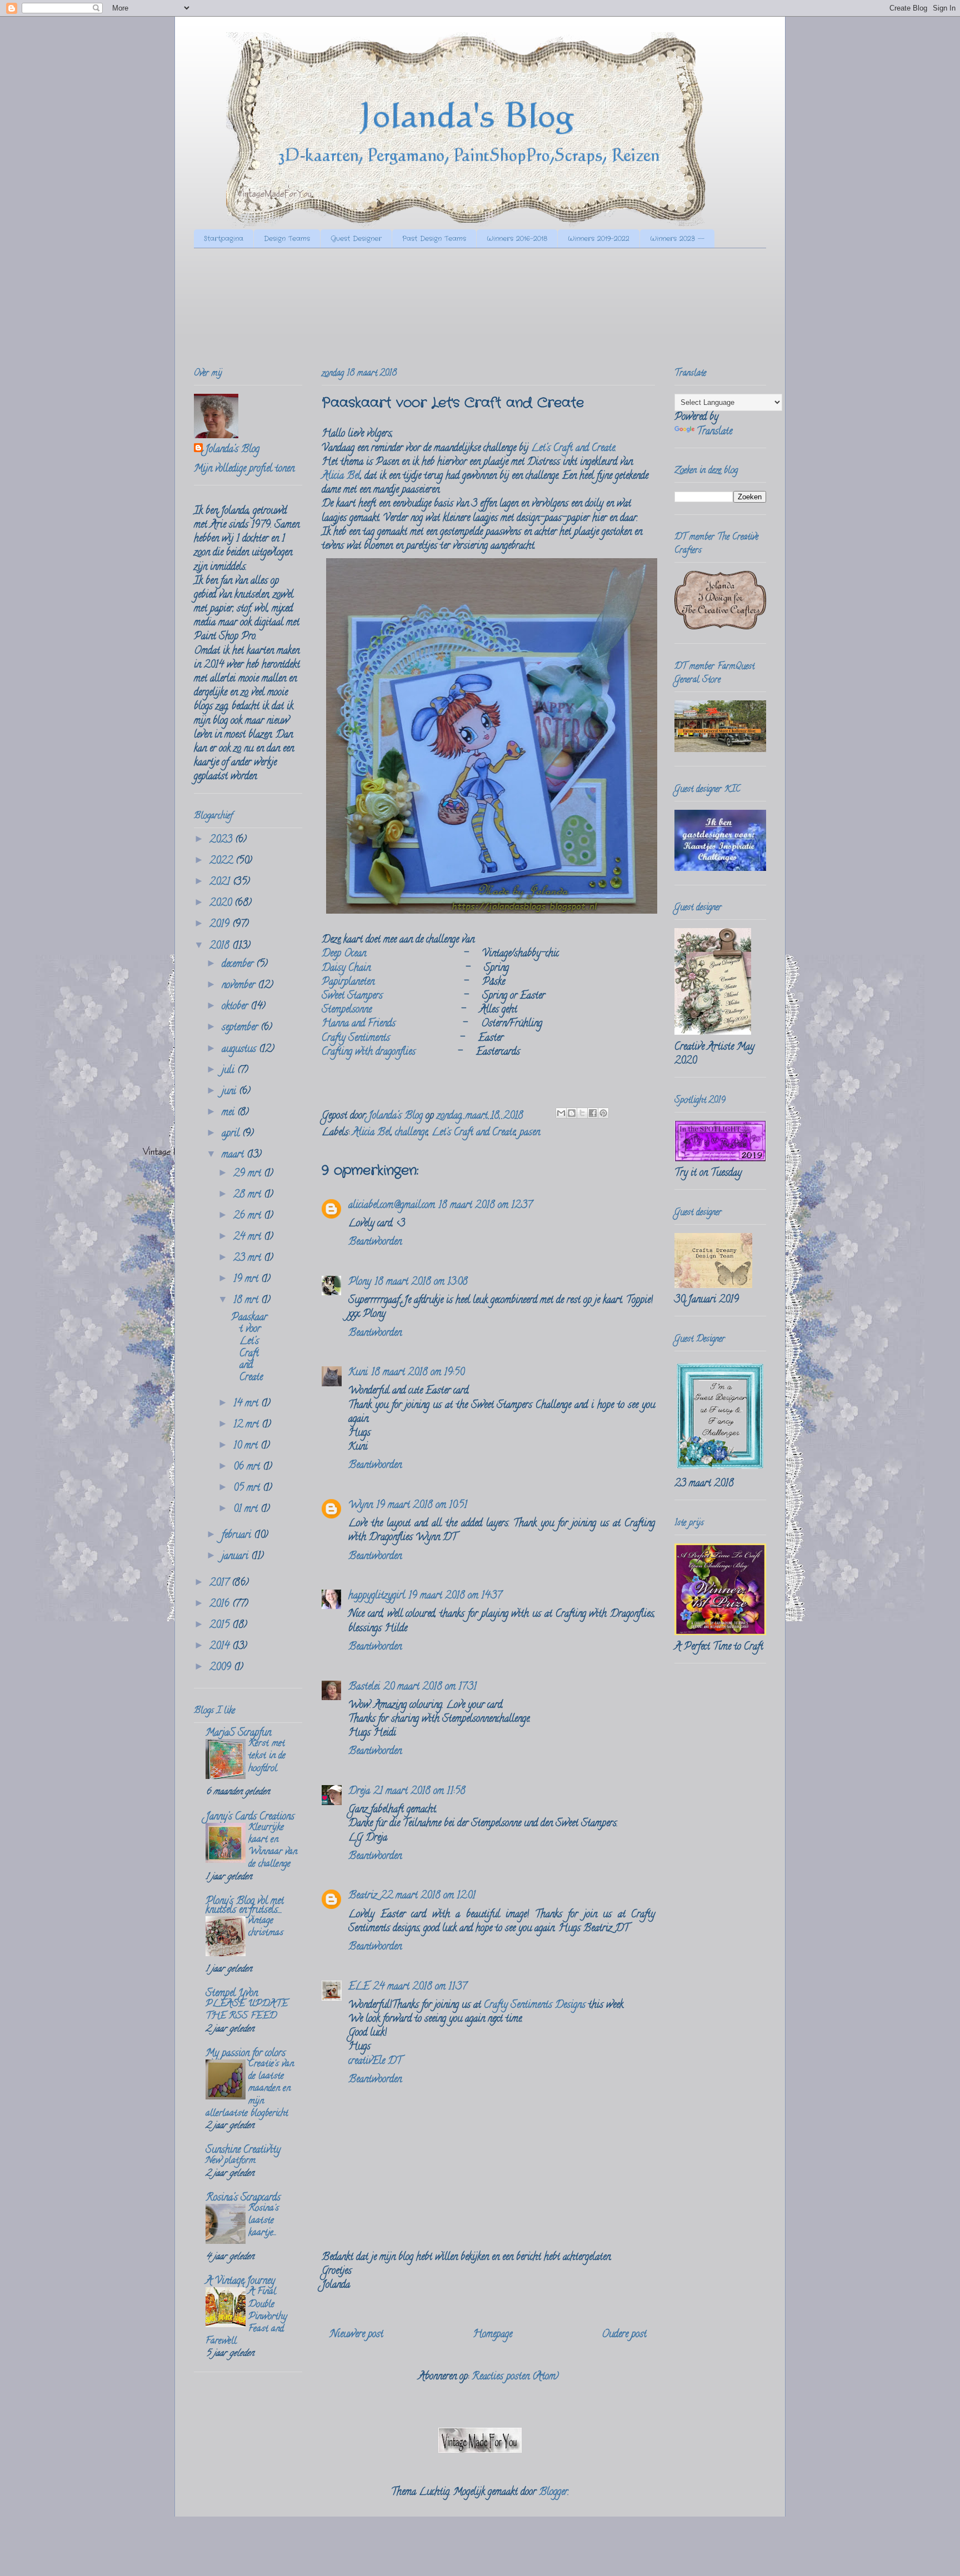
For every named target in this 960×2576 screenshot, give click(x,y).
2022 (222, 861)
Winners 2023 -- (677, 239)
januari (236, 1557)
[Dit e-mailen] (561, 1113)
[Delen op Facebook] (593, 1113)
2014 (221, 1647)
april (232, 1134)
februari (238, 1536)
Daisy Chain (346, 969)
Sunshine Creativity (243, 2151)
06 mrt (248, 1467)
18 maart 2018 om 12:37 (485, 1206)
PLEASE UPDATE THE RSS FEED (247, 2011)
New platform (231, 2161)
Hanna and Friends (359, 1024)
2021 (221, 883)
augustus (240, 1050)
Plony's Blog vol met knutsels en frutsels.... (245, 1906)
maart (234, 1155)
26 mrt (249, 1216)
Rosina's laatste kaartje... (264, 2221)
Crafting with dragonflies (369, 1053)
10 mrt (247, 1446)
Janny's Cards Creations (250, 1817)
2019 (221, 925)
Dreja (359, 1792)
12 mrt (247, 1425)
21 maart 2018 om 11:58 (419, 1792)
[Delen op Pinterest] (603, 1113)
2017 (221, 1583)
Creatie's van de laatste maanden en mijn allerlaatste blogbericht (250, 2089)
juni (230, 1092)
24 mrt (249, 1237)
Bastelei (364, 1687)
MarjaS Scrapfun (238, 1733)
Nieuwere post (357, 2335)
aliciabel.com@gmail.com (392, 1206)
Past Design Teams (434, 239)
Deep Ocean (344, 954)
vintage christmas (266, 1927)
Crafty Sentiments (356, 1039)
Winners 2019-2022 (599, 239)
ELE (359, 1987)
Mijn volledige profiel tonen (244, 469)
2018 (221, 946)
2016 (221, 1605)
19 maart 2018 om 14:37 (455, 1596)
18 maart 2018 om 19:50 (418, 1373)
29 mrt (249, 1174)
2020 (222, 904)
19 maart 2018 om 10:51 (422, 1506)
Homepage (492, 2335)
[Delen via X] (582, 1113)
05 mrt (248, 1489)
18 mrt (247, 1301)
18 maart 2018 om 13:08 (421, 1282)
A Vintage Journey (240, 2282)
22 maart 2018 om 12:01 (428, 1896)
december (239, 965)
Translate (714, 432)
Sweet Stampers (352, 996)
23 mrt (249, 1259)
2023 (222, 840)
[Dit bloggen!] (572, 1113)
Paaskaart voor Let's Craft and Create (249, 1348)
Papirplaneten (348, 983)
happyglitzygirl (377, 1596)
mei (229, 1113)
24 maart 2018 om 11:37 (420, 1987)
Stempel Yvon (232, 1994)
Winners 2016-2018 (517, 239)
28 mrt (249, 1195)
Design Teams (287, 239)
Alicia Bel (341, 477)
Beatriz (363, 1896)
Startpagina (224, 239)
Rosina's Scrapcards (243, 2198)
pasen (530, 1133)
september (241, 1028)
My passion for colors (246, 2054)
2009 (222, 1668)
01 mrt (247, 1510)
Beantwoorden (375, 1242)
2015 (221, 1626)
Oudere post (624, 2335)
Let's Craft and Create (573, 449)
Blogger (553, 2493)
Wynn (361, 1506)
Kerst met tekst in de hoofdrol (267, 1756)
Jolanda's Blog (232, 450)
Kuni (358, 1373)
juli (229, 1071)
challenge (411, 1133)
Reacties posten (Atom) (515, 2377)
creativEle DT (375, 2062)
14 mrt (247, 1404)
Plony (360, 1282)
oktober (236, 1007)
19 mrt (247, 1280)
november (240, 986)
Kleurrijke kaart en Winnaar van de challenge (273, 1846)
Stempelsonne (347, 1010)
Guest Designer (356, 239)
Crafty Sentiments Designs (535, 2006)
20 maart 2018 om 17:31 (430, 1687)
